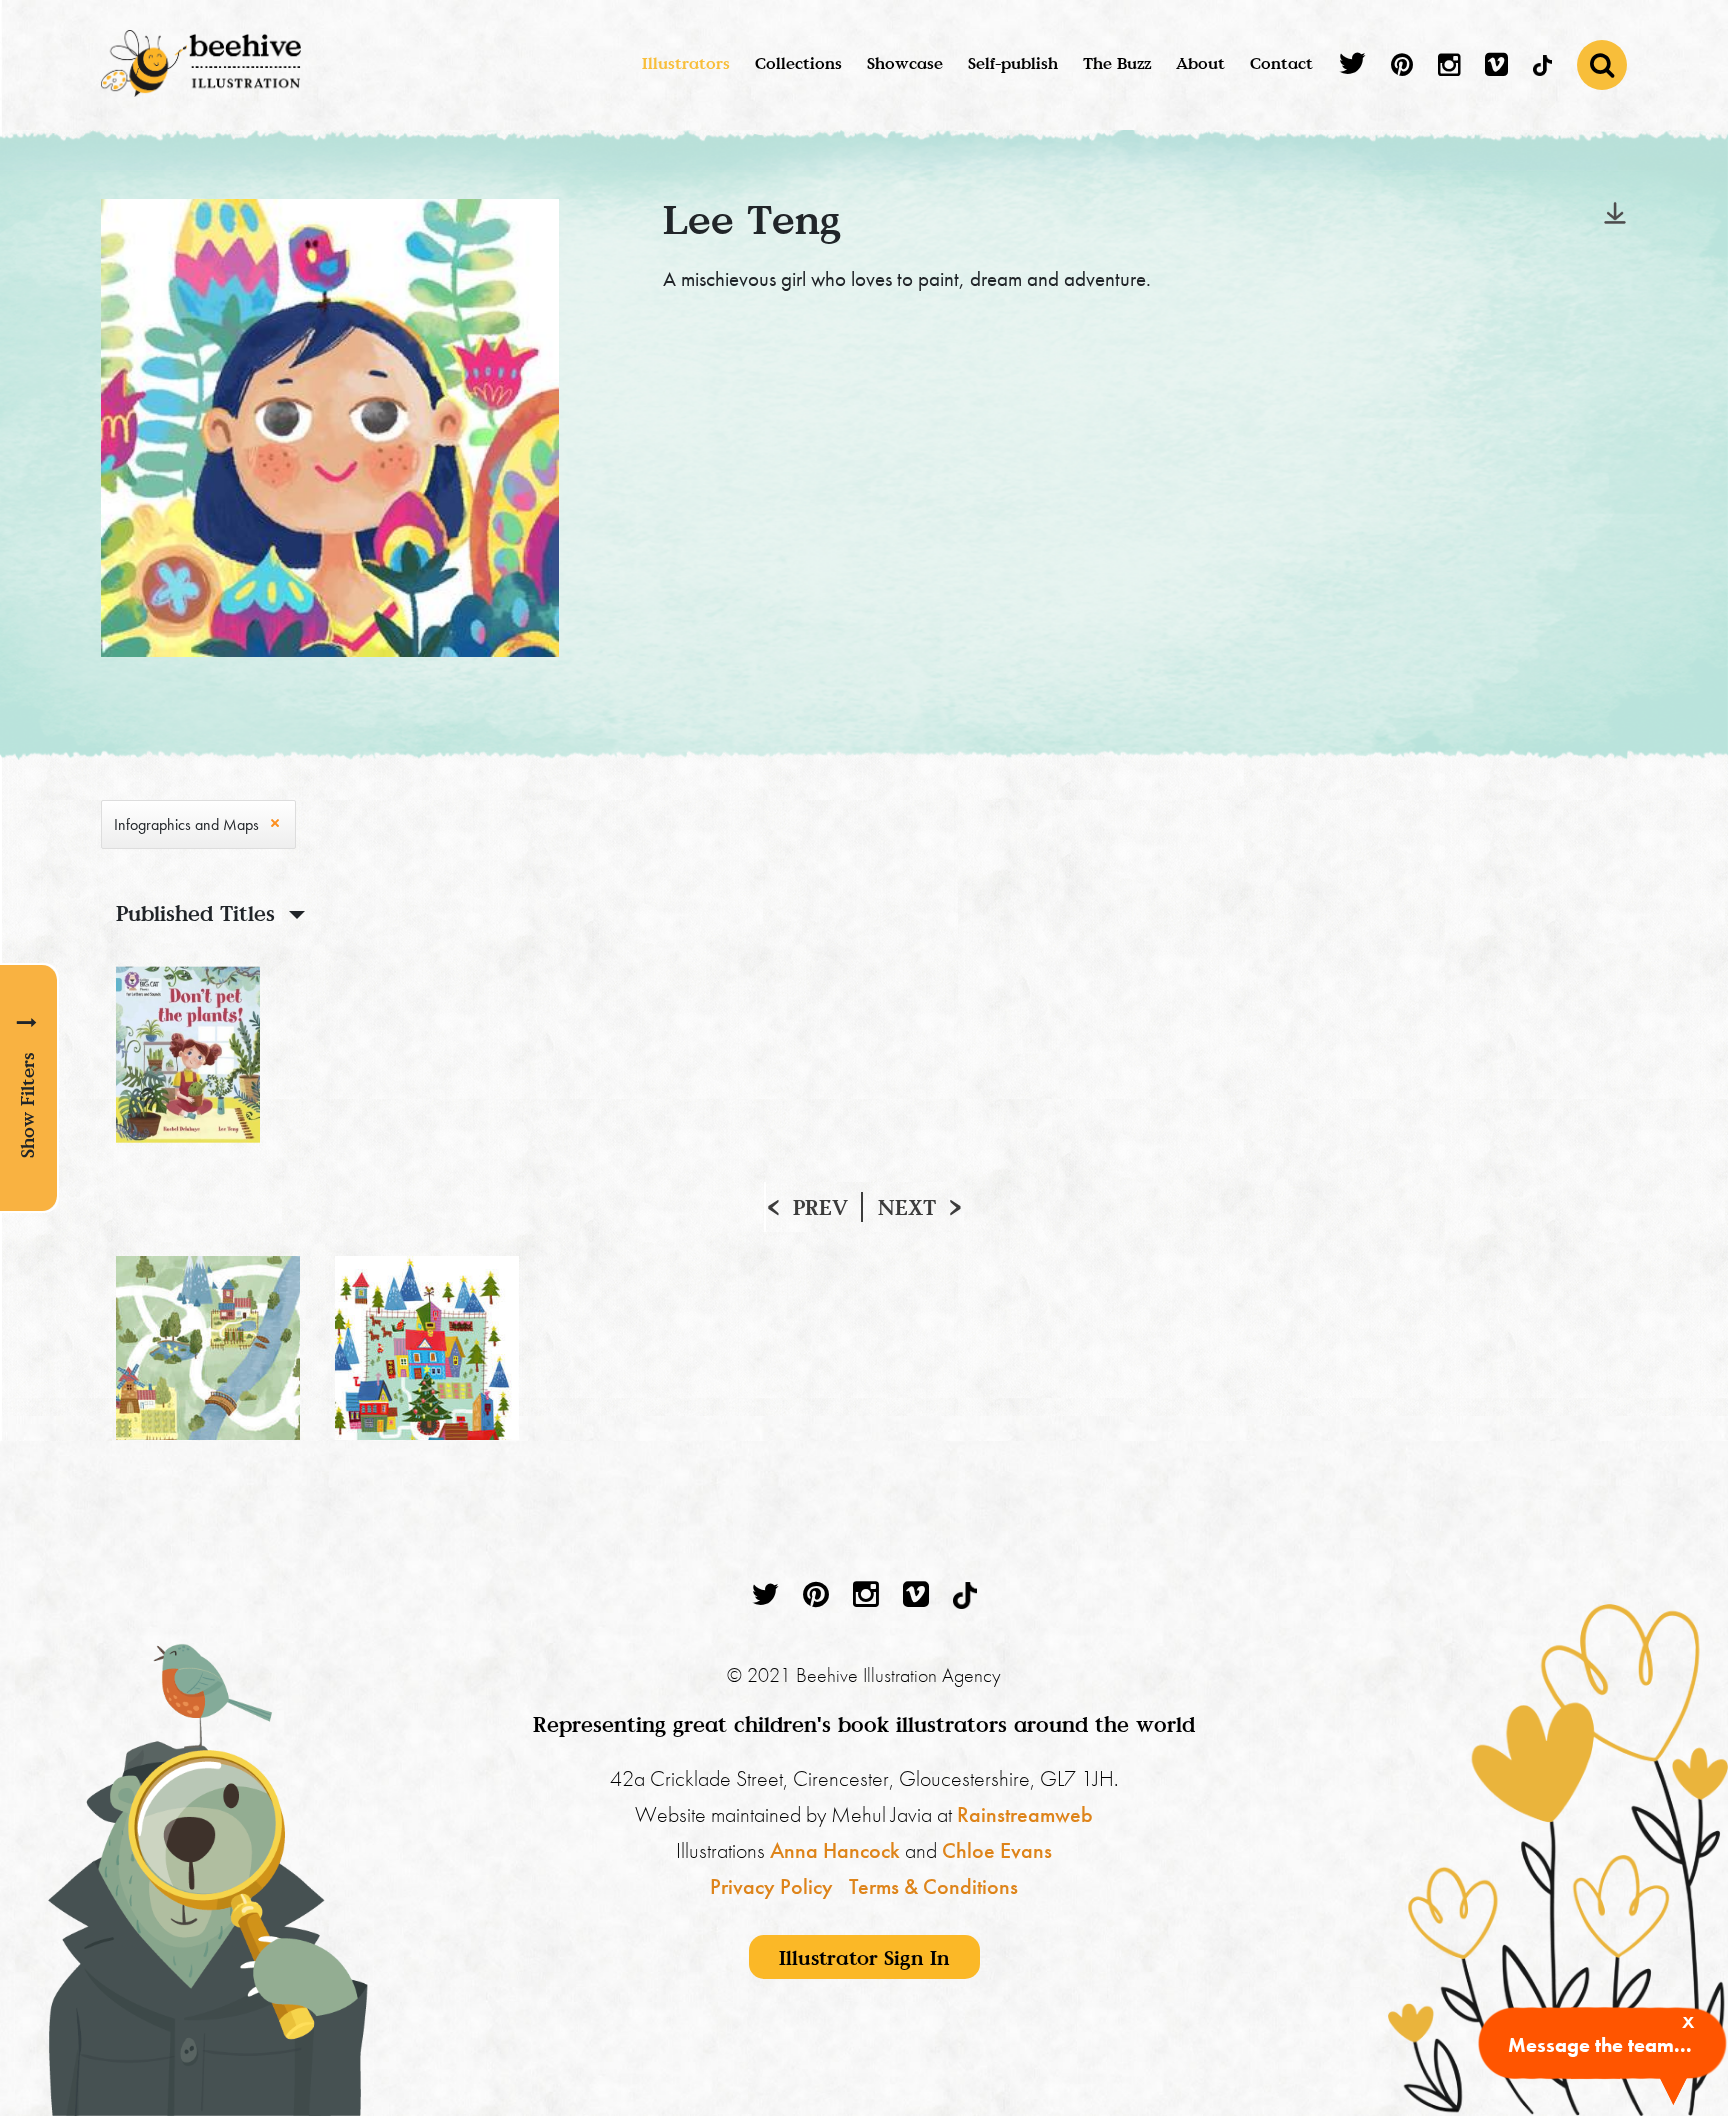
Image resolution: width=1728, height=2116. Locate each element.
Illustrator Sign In (864, 1957)
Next (907, 1207)
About (1200, 63)
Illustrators (686, 63)
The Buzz (1117, 63)
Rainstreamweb (1025, 1814)
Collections (798, 63)
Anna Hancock (835, 1850)
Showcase (905, 63)
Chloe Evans (997, 1850)
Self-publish (1013, 63)
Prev (820, 1207)
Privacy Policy (771, 1886)
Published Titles (195, 913)
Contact (1281, 63)
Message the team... (1600, 2045)
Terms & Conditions (933, 1886)
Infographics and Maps (186, 824)
